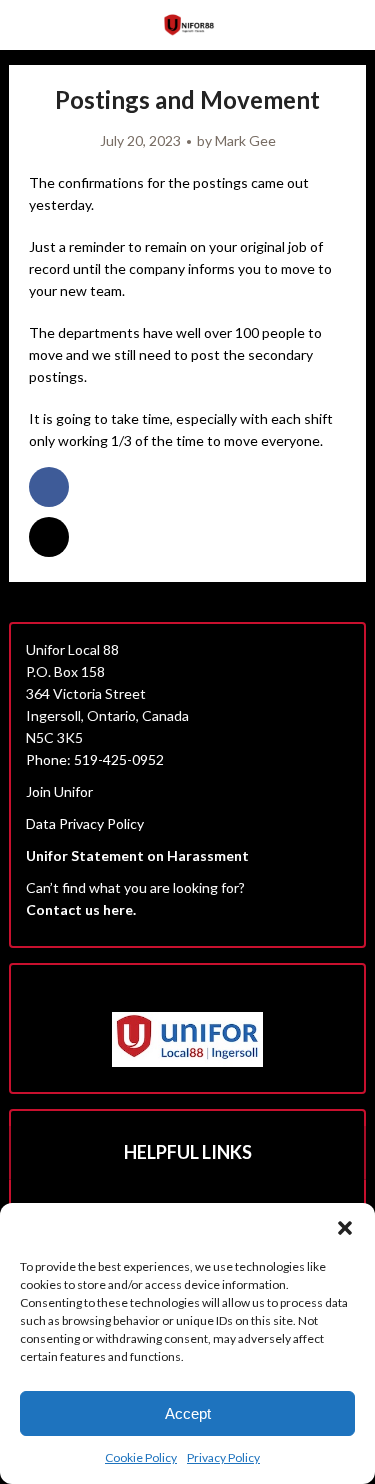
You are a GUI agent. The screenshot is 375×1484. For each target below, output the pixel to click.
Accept (188, 1413)
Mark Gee (245, 140)
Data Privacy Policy (85, 823)
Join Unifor (59, 791)
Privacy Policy (223, 1457)
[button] (345, 1228)
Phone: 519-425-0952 (95, 759)
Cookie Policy (141, 1457)
